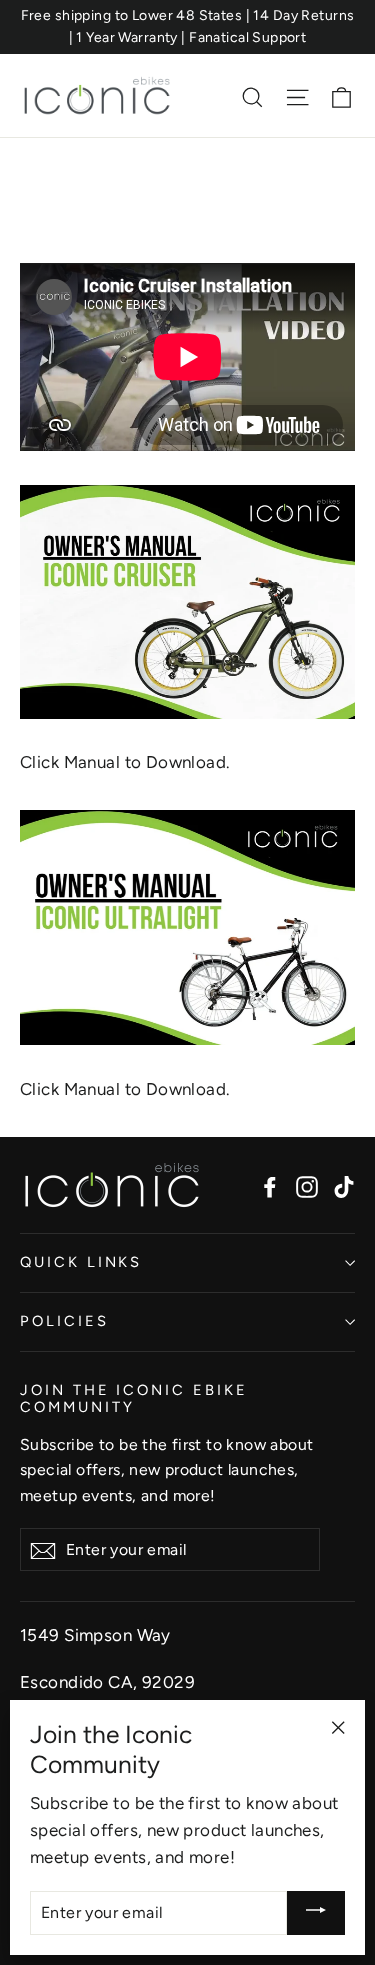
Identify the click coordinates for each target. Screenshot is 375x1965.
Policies (64, 1321)
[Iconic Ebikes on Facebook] (270, 1185)
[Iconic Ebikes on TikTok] (344, 1185)
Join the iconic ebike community (134, 1399)
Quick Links (81, 1262)
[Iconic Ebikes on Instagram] (307, 1185)
